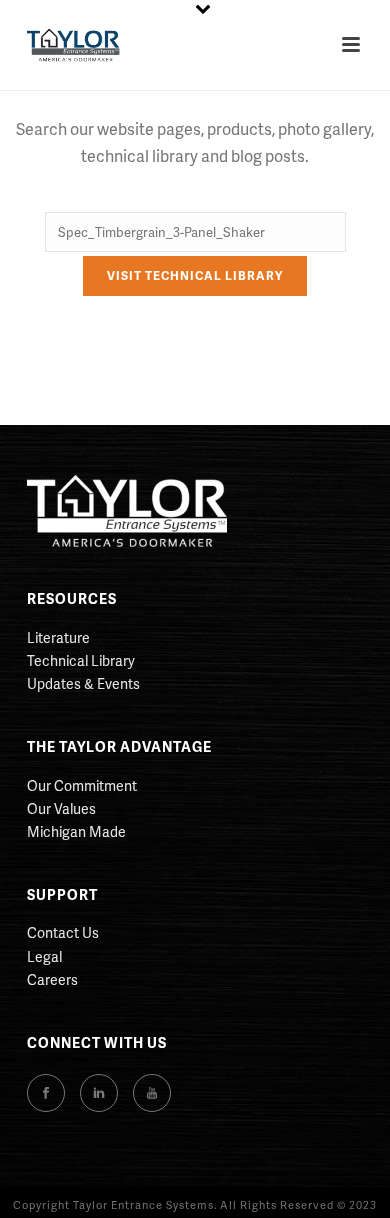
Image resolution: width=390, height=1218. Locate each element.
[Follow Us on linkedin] (99, 1093)
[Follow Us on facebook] (46, 1093)
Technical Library (81, 660)
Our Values (61, 808)
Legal (44, 956)
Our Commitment (82, 785)
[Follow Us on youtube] (152, 1093)
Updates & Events (83, 683)
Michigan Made (76, 831)
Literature (58, 637)
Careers (52, 979)
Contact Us (63, 932)
